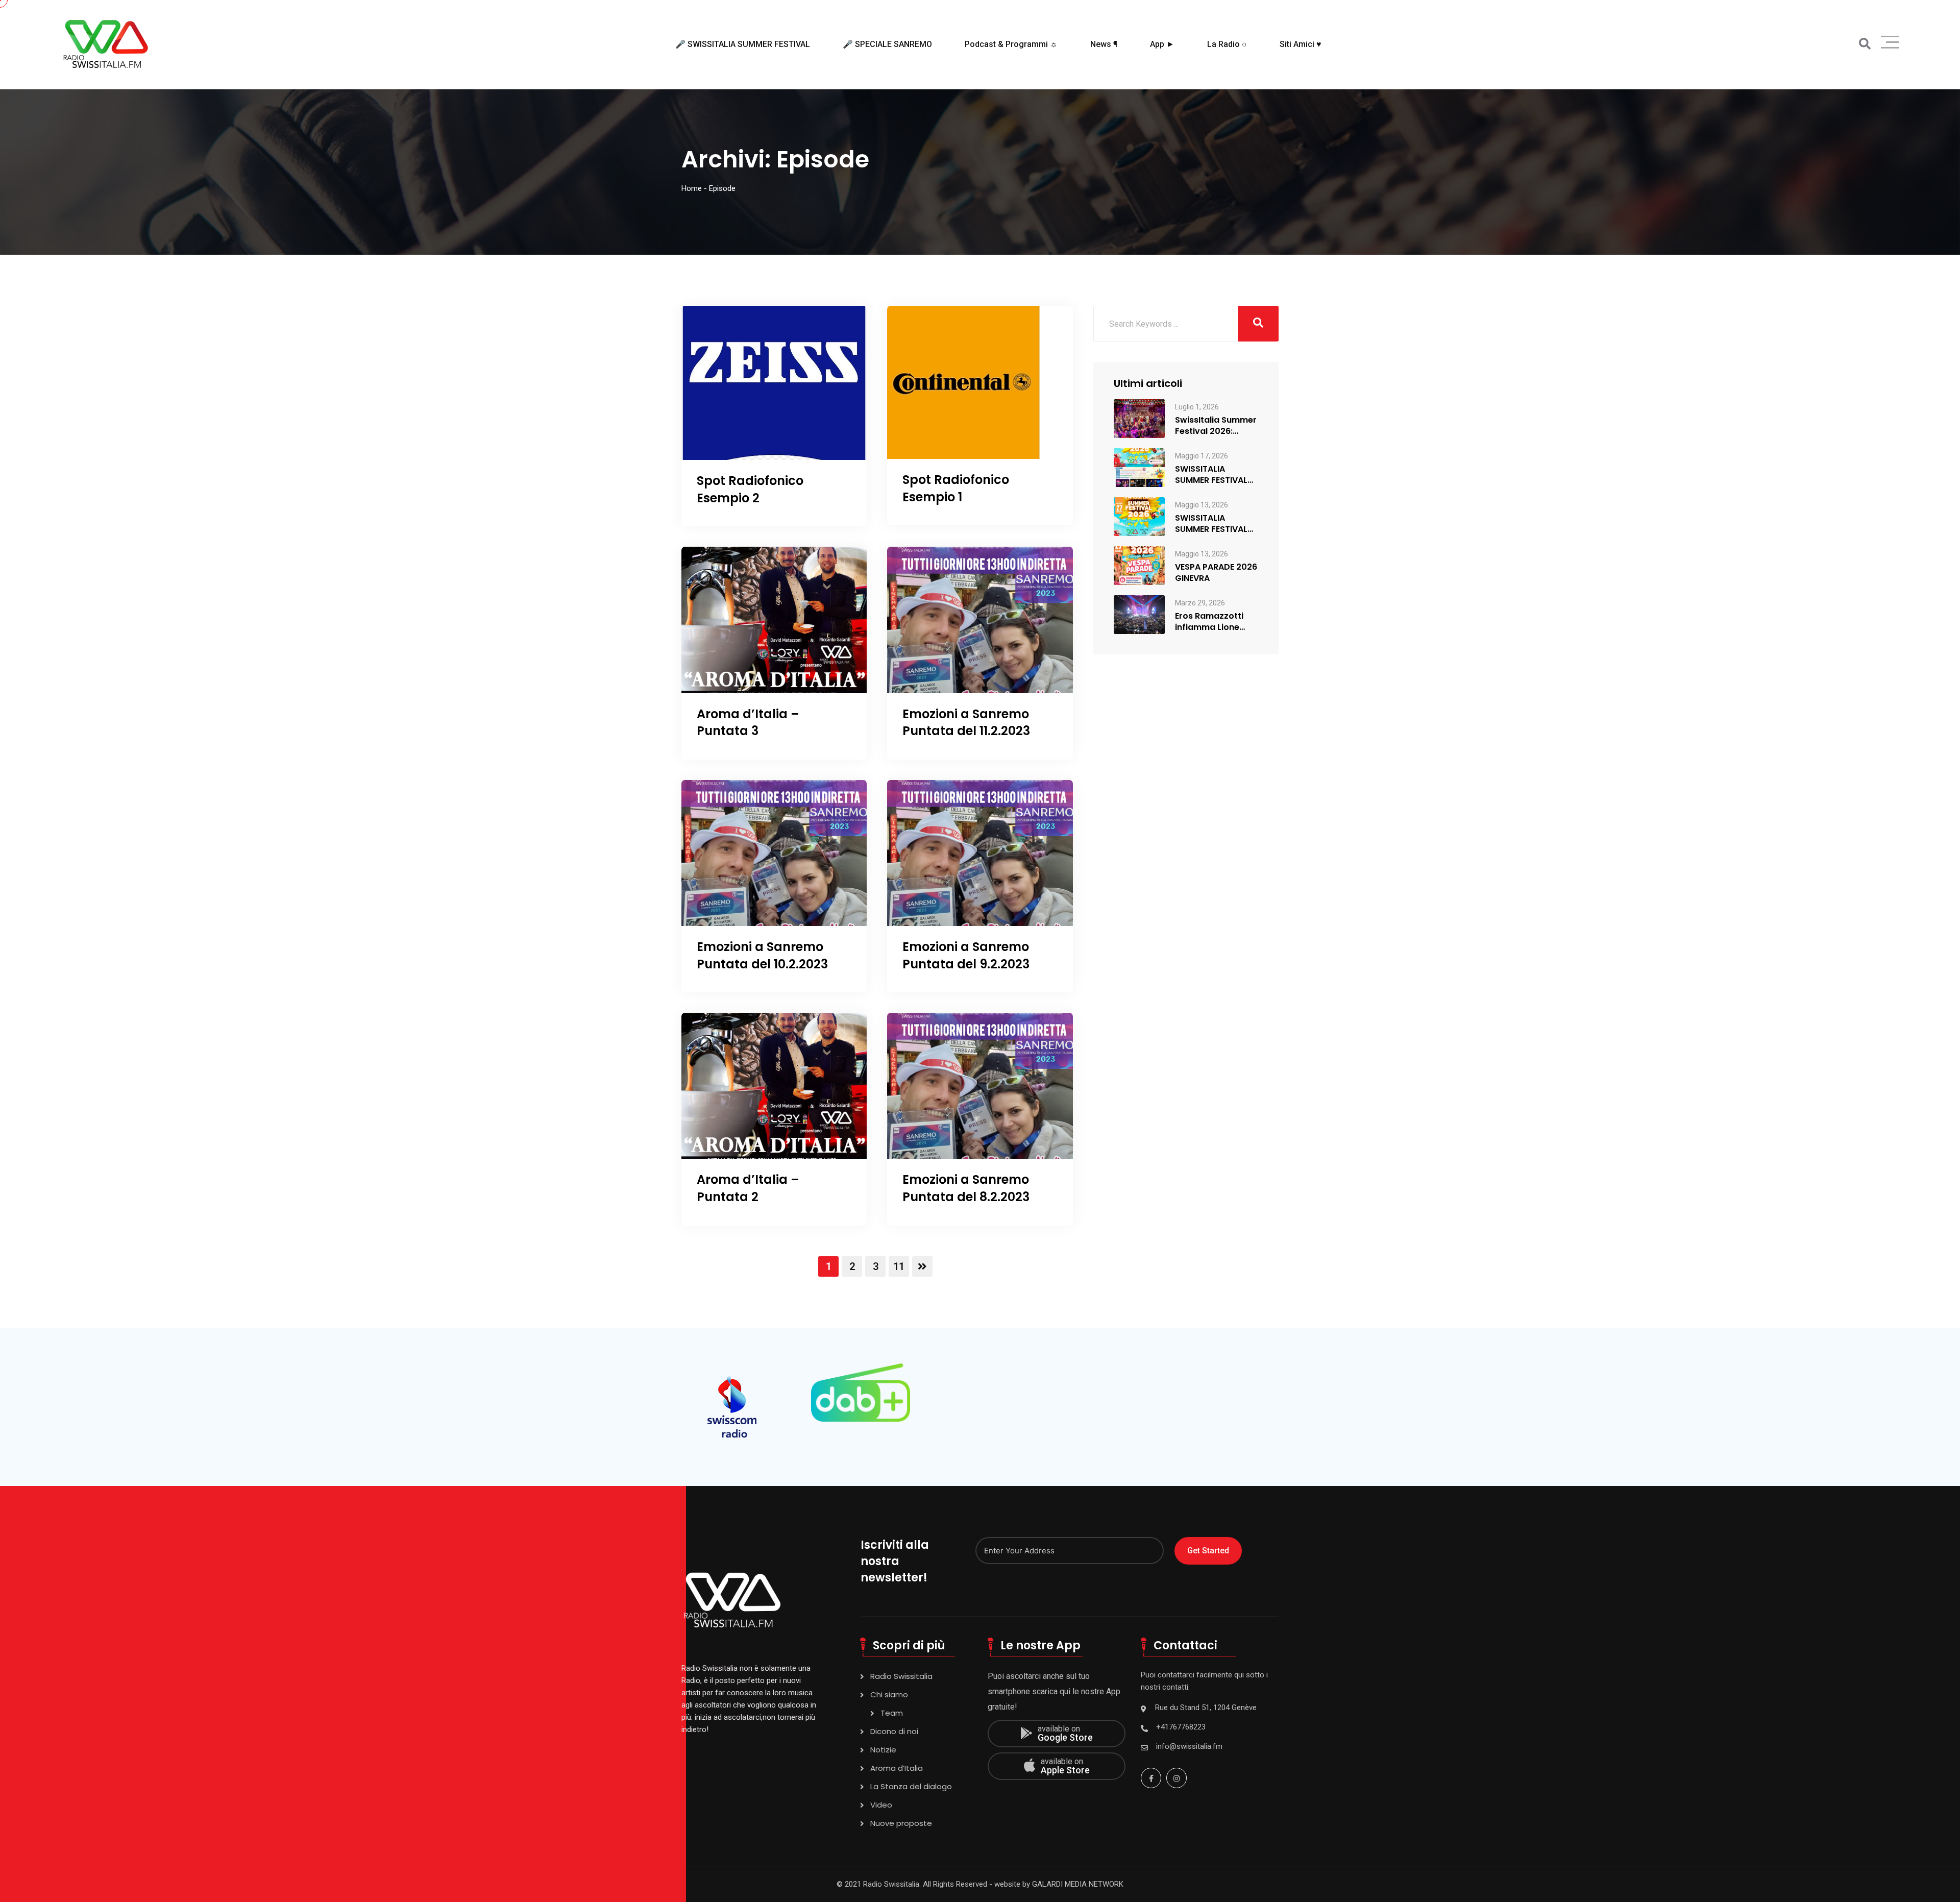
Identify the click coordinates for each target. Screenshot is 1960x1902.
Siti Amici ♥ (1301, 44)
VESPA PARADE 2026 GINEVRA (1216, 573)
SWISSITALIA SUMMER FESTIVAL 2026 (1211, 524)
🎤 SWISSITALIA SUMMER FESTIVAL (743, 44)
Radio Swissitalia (901, 1676)
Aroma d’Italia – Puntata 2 (748, 1188)
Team (892, 1713)
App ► (1162, 44)
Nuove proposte (901, 1823)
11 (899, 1266)
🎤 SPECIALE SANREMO (887, 44)
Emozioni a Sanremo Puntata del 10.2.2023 (762, 955)
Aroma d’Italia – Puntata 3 (748, 723)
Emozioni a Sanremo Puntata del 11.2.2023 (966, 723)
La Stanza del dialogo (911, 1786)
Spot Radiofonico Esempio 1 (956, 488)
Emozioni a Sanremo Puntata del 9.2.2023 (966, 955)
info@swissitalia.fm (1189, 1746)
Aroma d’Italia (897, 1768)
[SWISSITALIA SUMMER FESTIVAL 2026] (1139, 516)
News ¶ (1104, 44)
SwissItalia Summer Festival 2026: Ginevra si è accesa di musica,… (1216, 426)
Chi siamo (889, 1694)
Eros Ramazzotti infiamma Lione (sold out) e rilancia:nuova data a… (1216, 622)
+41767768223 (1181, 1727)
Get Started (1208, 1551)
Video (881, 1805)
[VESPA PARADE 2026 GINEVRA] (1139, 565)
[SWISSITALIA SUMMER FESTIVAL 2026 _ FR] (1139, 467)
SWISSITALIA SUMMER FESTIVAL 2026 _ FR (1211, 475)
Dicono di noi (894, 1731)
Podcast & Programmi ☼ (1011, 44)
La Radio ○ (1227, 44)
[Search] (1865, 44)
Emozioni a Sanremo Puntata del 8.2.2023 (966, 1188)
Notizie (883, 1750)
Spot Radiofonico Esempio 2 (750, 489)
